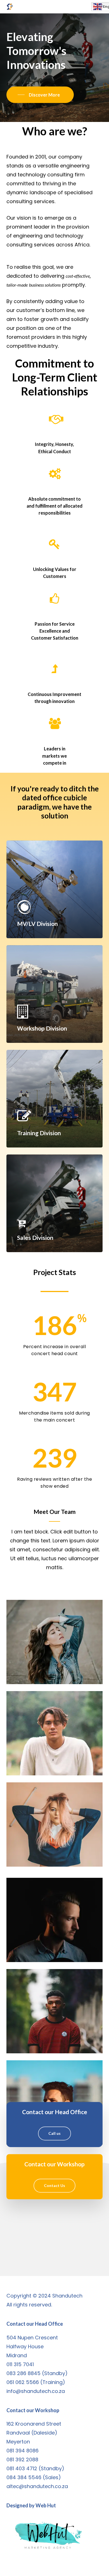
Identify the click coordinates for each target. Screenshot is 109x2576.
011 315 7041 (20, 2364)
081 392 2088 (22, 2459)
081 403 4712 (22, 2468)
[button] (99, 7)
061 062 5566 (23, 2382)
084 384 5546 (24, 2477)
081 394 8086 (22, 2451)
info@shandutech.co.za (36, 2391)
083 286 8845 (23, 2373)
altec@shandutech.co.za (37, 2486)
